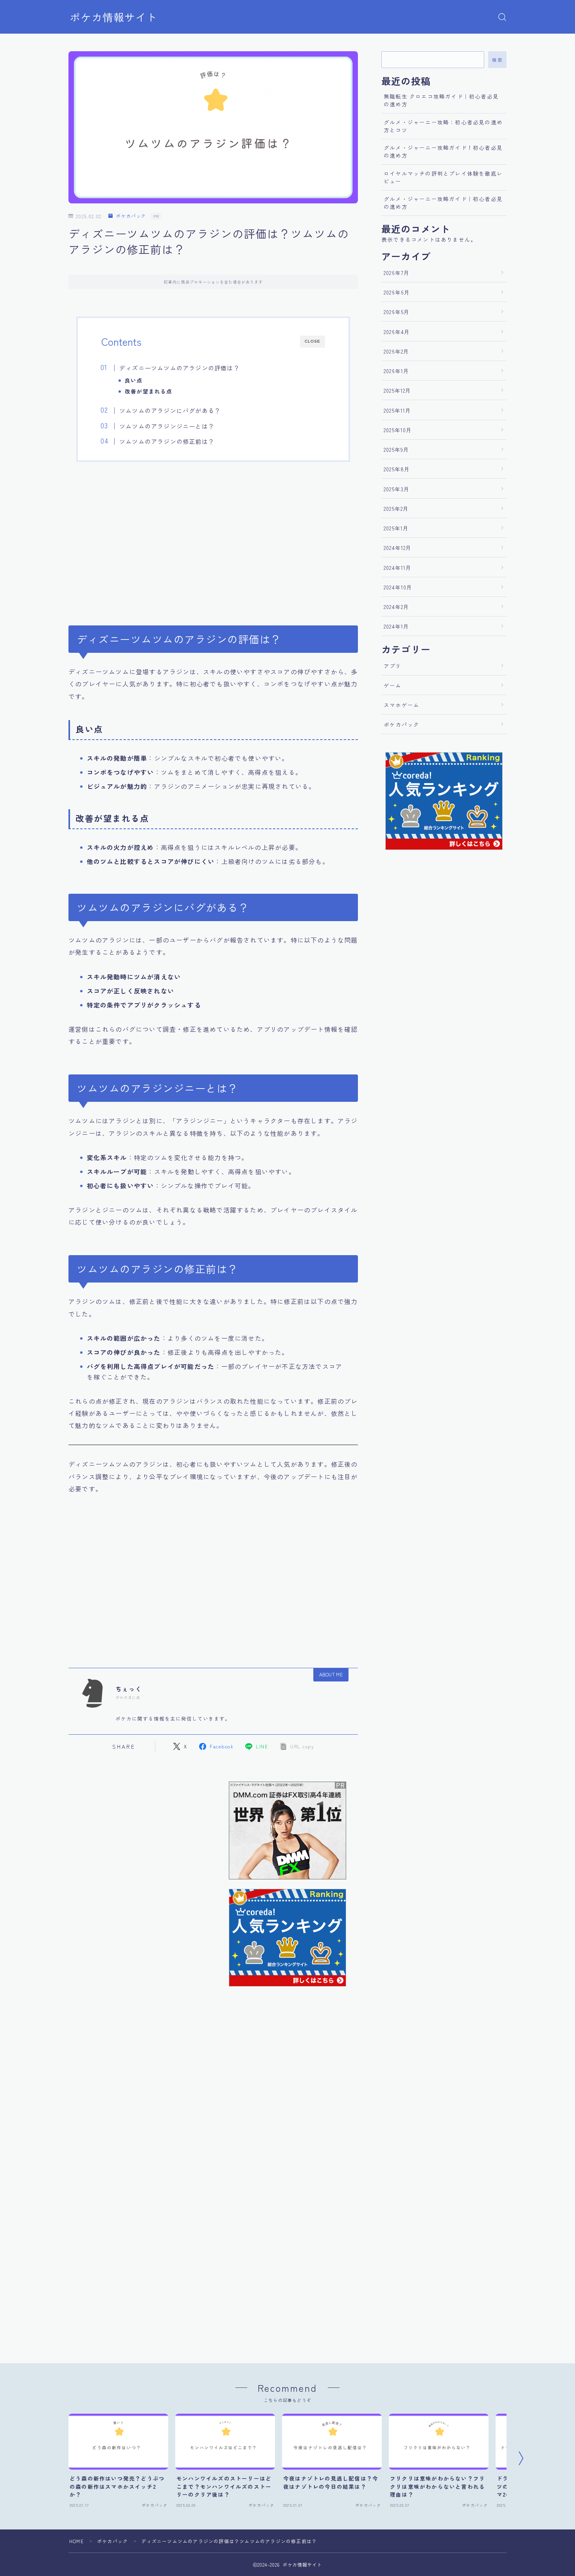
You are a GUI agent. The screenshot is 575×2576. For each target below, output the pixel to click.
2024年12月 (398, 548)
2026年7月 (397, 273)
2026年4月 (397, 332)
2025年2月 (396, 508)
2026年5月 (397, 312)
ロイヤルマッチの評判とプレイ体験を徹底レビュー (443, 177)
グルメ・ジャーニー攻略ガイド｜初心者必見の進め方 (443, 203)
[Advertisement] (213, 539)
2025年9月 (396, 449)
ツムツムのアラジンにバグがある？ (170, 410)
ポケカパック (131, 216)
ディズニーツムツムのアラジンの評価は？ (180, 368)
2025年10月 (398, 430)
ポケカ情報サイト (113, 17)
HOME (76, 2541)
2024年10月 (398, 587)
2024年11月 (398, 568)
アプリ (393, 666)
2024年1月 (396, 626)
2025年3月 (397, 489)
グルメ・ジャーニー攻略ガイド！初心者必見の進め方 (443, 151)
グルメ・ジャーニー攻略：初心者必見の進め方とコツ (443, 126)
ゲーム (393, 685)
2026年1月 (396, 371)
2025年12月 (398, 390)
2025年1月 (396, 528)
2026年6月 (397, 292)
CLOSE (313, 341)
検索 (497, 60)
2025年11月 (398, 410)
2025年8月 (397, 469)
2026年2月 (396, 351)
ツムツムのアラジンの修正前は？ (167, 441)
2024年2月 (396, 607)
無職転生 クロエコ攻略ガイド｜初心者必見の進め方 (441, 100)
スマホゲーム (402, 705)
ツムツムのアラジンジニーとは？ (167, 426)
